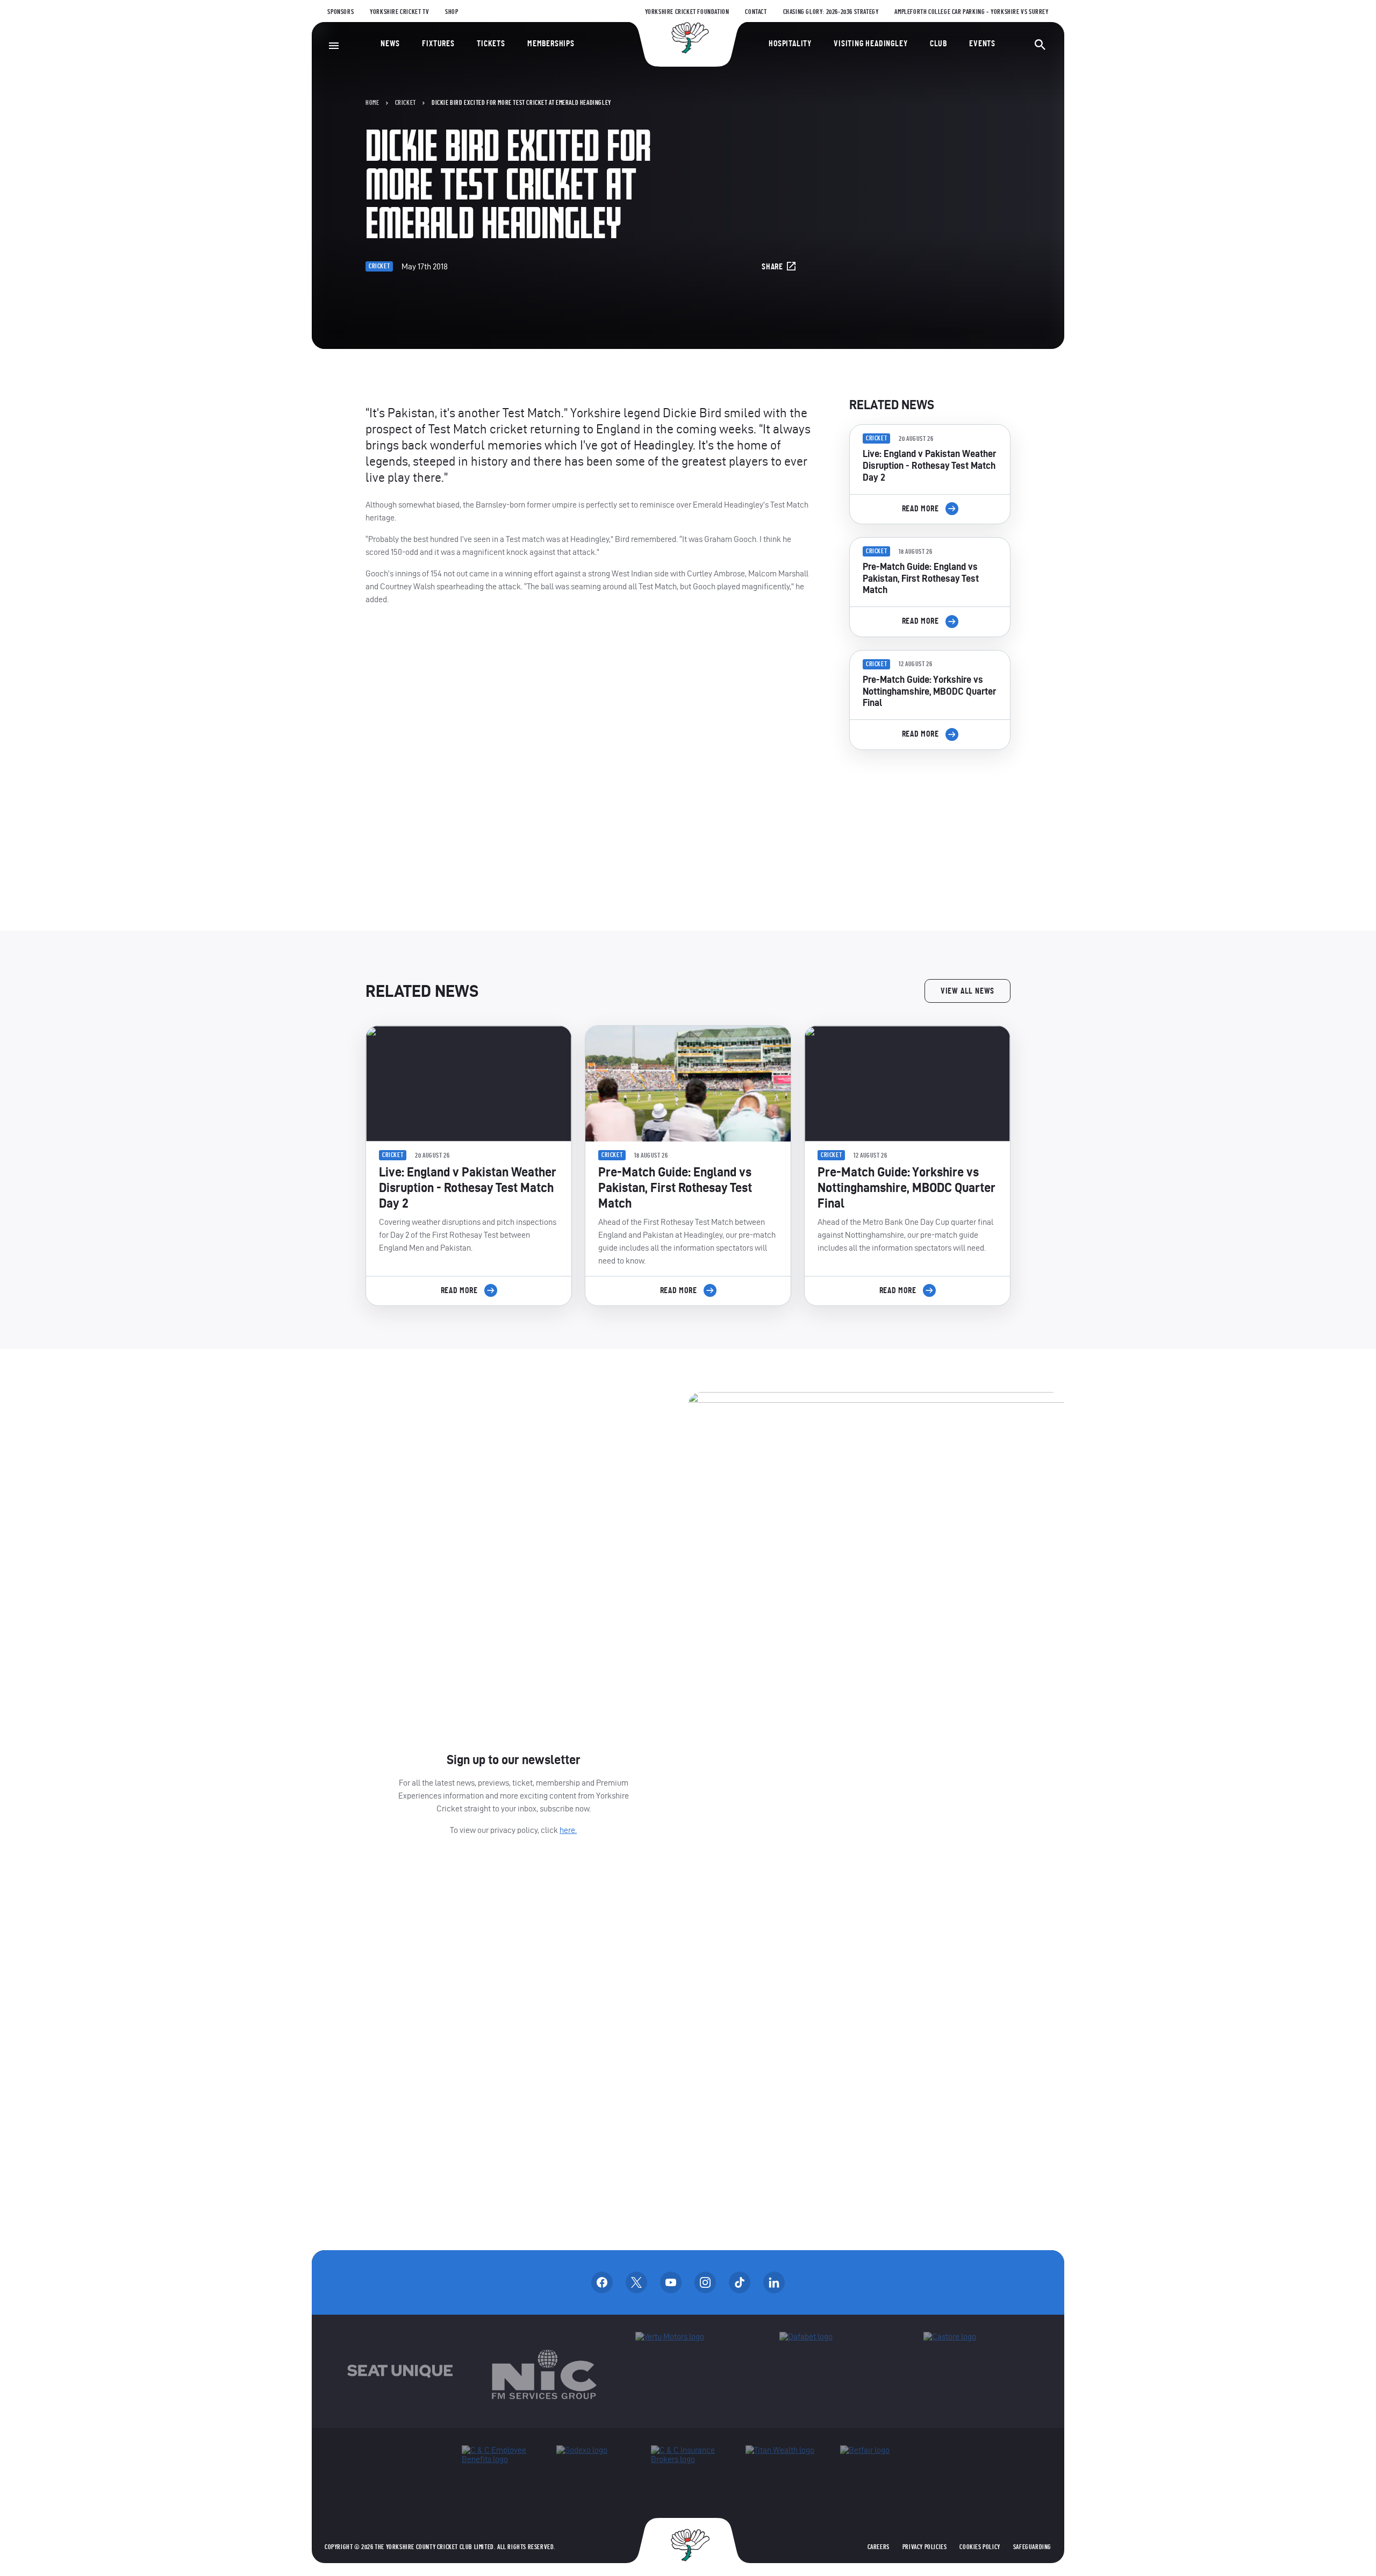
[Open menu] (334, 46)
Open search (1040, 45)
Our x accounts (636, 2282)
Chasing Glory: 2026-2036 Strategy (831, 12)
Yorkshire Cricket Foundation (687, 12)
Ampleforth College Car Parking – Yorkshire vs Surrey (971, 12)
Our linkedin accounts (774, 2282)
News (390, 44)
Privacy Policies (925, 2547)
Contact (756, 12)
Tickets (491, 44)
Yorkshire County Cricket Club (688, 38)
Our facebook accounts (602, 2282)
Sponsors (341, 12)
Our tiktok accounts (740, 2282)
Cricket (406, 103)
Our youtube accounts (671, 2282)
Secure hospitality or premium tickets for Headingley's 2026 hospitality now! (930, 819)
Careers (879, 2547)
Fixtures (438, 44)
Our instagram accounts (705, 2282)
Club (938, 44)
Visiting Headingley (870, 44)
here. (568, 1830)
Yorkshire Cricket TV (399, 12)
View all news (967, 991)
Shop (451, 12)
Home (372, 103)
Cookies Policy (980, 2547)
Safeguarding (1032, 2547)
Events (982, 44)
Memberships (551, 44)
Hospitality (790, 44)
